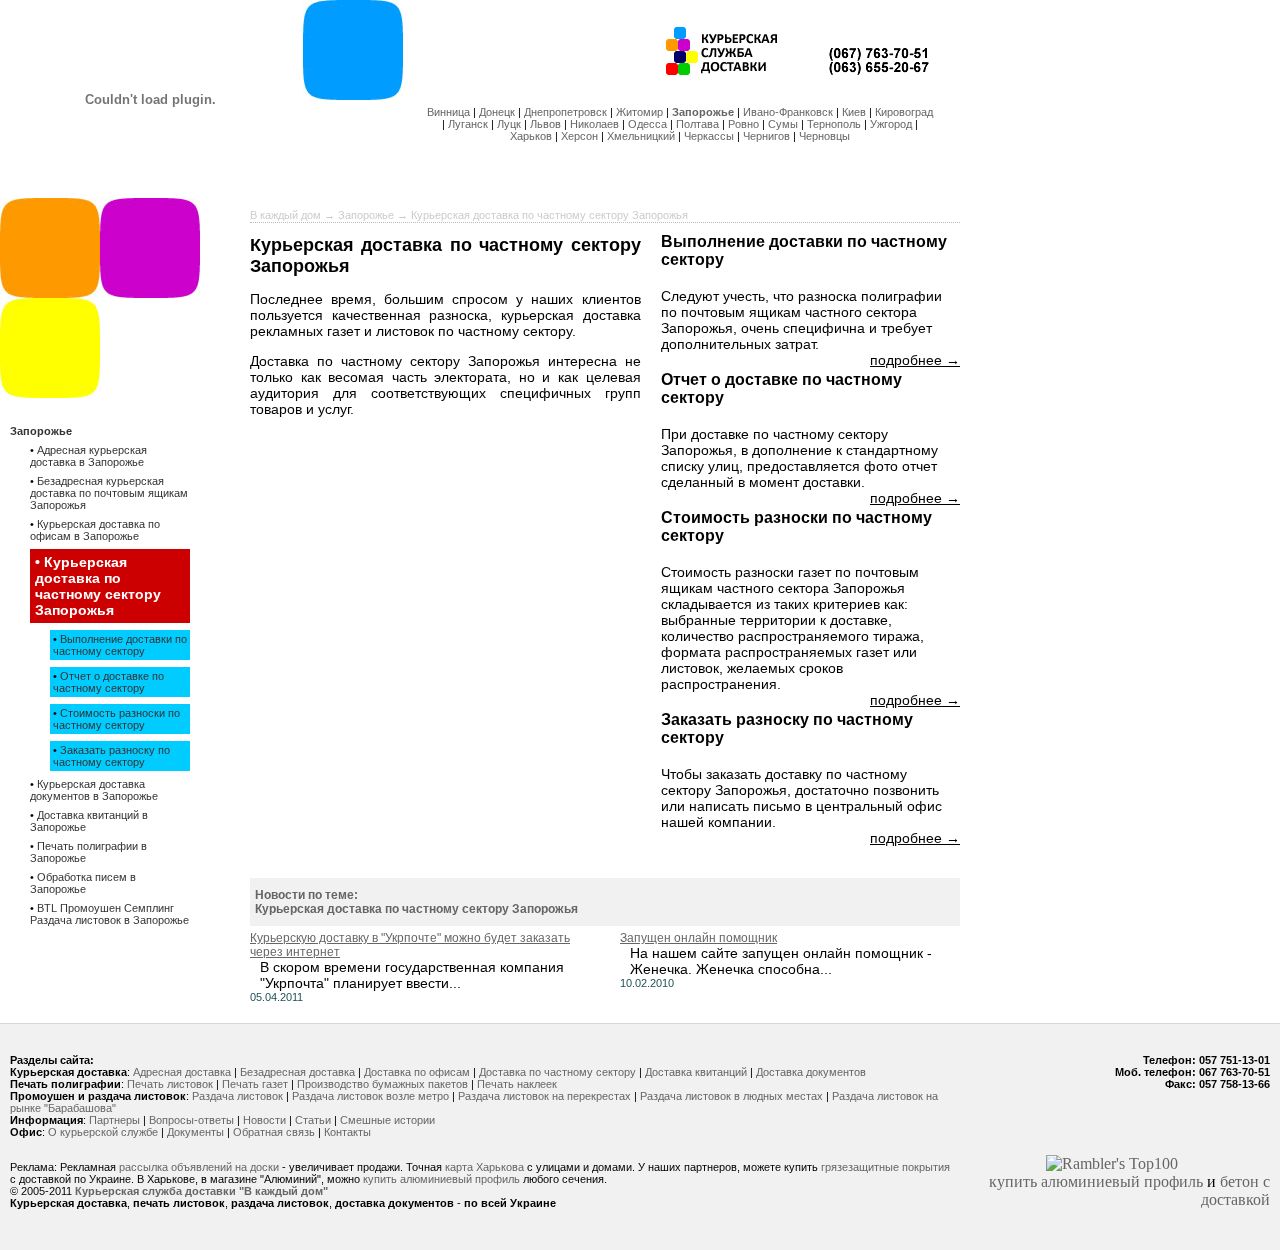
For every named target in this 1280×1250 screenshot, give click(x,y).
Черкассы (709, 136)
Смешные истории (387, 1120)
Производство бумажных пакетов (382, 1084)
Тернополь (834, 124)
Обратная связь (274, 1132)
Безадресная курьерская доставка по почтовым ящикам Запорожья (109, 493)
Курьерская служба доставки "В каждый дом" (201, 1191)
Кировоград (904, 112)
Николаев (594, 124)
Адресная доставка (182, 1072)
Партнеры (114, 1120)
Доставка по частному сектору (557, 1072)
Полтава (697, 124)
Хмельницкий (641, 136)
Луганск (468, 124)
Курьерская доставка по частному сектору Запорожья (98, 586)
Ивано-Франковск (788, 112)
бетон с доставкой (1235, 1190)
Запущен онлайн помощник (698, 938)
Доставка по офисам (417, 1072)
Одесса (647, 124)
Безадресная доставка (297, 1072)
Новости (264, 1120)
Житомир (639, 112)
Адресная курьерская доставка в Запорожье (88, 456)
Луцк (509, 124)
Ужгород (891, 124)
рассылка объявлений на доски (199, 1167)
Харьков (531, 136)
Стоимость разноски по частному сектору (116, 719)
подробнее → (915, 360)
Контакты (347, 1132)
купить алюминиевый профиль (441, 1179)
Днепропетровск (565, 112)
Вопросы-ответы (191, 1120)
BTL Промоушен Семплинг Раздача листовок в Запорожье (109, 914)
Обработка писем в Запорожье (83, 883)
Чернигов (766, 136)
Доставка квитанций (696, 1072)
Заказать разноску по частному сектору (111, 756)
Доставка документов (811, 1072)
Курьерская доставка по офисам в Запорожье (95, 530)
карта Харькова (484, 1167)
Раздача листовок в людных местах (731, 1096)
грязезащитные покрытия (885, 1167)
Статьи (313, 1120)
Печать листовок (170, 1084)
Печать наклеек (517, 1084)
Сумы (783, 124)
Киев (854, 112)
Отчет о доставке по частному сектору (108, 682)
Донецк (497, 112)
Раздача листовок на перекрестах (544, 1096)
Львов (545, 124)
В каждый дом (285, 215)
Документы (195, 1132)
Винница (448, 112)
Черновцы (824, 136)
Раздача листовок (237, 1096)
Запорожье (703, 112)
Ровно (743, 124)
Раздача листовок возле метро (370, 1096)
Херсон (579, 136)
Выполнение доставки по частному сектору (120, 645)
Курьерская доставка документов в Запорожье (94, 790)
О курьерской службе (103, 1132)
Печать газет (255, 1084)
